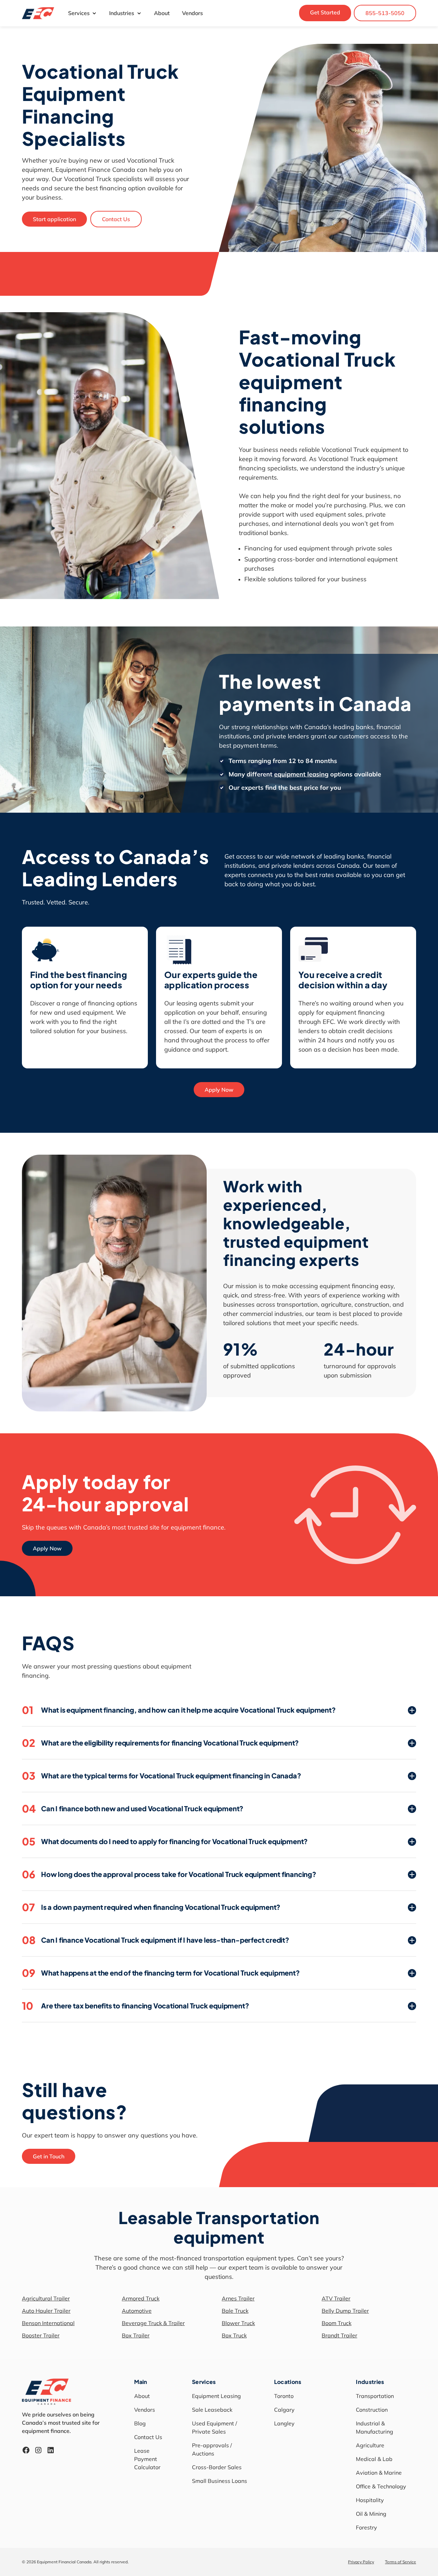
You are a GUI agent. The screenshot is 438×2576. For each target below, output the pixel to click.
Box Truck (234, 2335)
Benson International (48, 2323)
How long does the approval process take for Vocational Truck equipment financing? (169, 1874)
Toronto (284, 2396)
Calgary (284, 2410)
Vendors (192, 13)
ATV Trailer (336, 2298)
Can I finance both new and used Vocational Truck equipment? (133, 1809)
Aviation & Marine (379, 2473)
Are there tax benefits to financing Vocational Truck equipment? (135, 2006)
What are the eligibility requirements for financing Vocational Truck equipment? (160, 1743)
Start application (54, 219)
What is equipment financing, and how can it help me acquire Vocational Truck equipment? (179, 1710)
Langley (284, 2423)
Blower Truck (238, 2323)
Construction (372, 2410)
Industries (122, 13)
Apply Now (219, 1090)
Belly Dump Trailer (345, 2311)
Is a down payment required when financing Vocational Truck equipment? (151, 1907)
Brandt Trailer (339, 2335)
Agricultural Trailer (46, 2298)
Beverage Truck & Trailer (153, 2323)
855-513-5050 (385, 13)
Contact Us (116, 219)
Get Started (325, 12)
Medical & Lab (374, 2459)
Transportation (375, 2396)
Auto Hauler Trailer (46, 2311)
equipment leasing (301, 774)
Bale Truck (235, 2311)
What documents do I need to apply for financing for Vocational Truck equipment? (165, 1841)
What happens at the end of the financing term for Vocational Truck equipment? (161, 1973)
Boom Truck (337, 2323)
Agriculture (370, 2445)
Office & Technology (381, 2486)
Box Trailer (136, 2335)
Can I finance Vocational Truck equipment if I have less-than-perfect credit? (156, 1940)
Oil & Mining (371, 2514)
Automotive (137, 2311)
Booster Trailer (41, 2335)
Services (79, 13)
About (162, 13)
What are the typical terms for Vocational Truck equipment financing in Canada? (161, 1776)
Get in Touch (49, 2156)
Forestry (366, 2527)
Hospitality (370, 2500)
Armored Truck (141, 2298)
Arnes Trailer (238, 2298)
